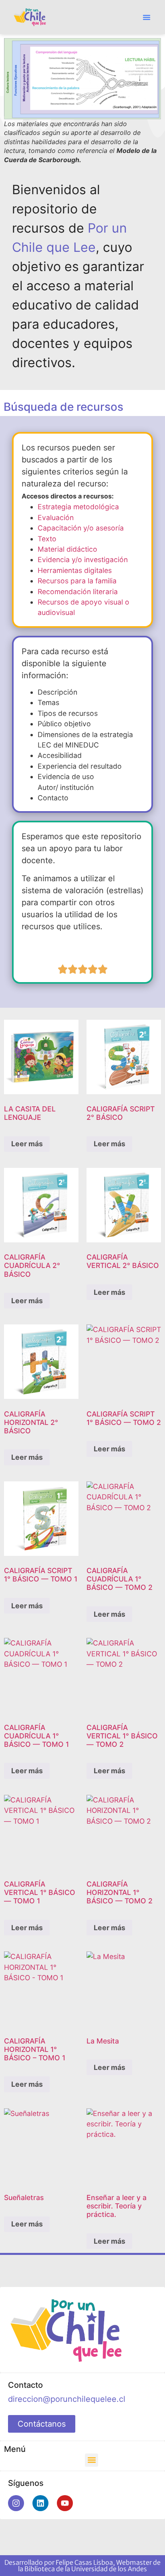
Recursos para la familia (77, 581)
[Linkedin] (40, 2503)
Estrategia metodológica (78, 507)
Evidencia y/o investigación (83, 560)
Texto (47, 539)
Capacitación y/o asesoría (81, 528)
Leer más (27, 1144)
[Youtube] (65, 2503)
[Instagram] (16, 2503)
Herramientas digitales (75, 570)
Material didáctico (67, 549)
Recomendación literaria (78, 592)
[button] (147, 17)
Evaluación (56, 517)
